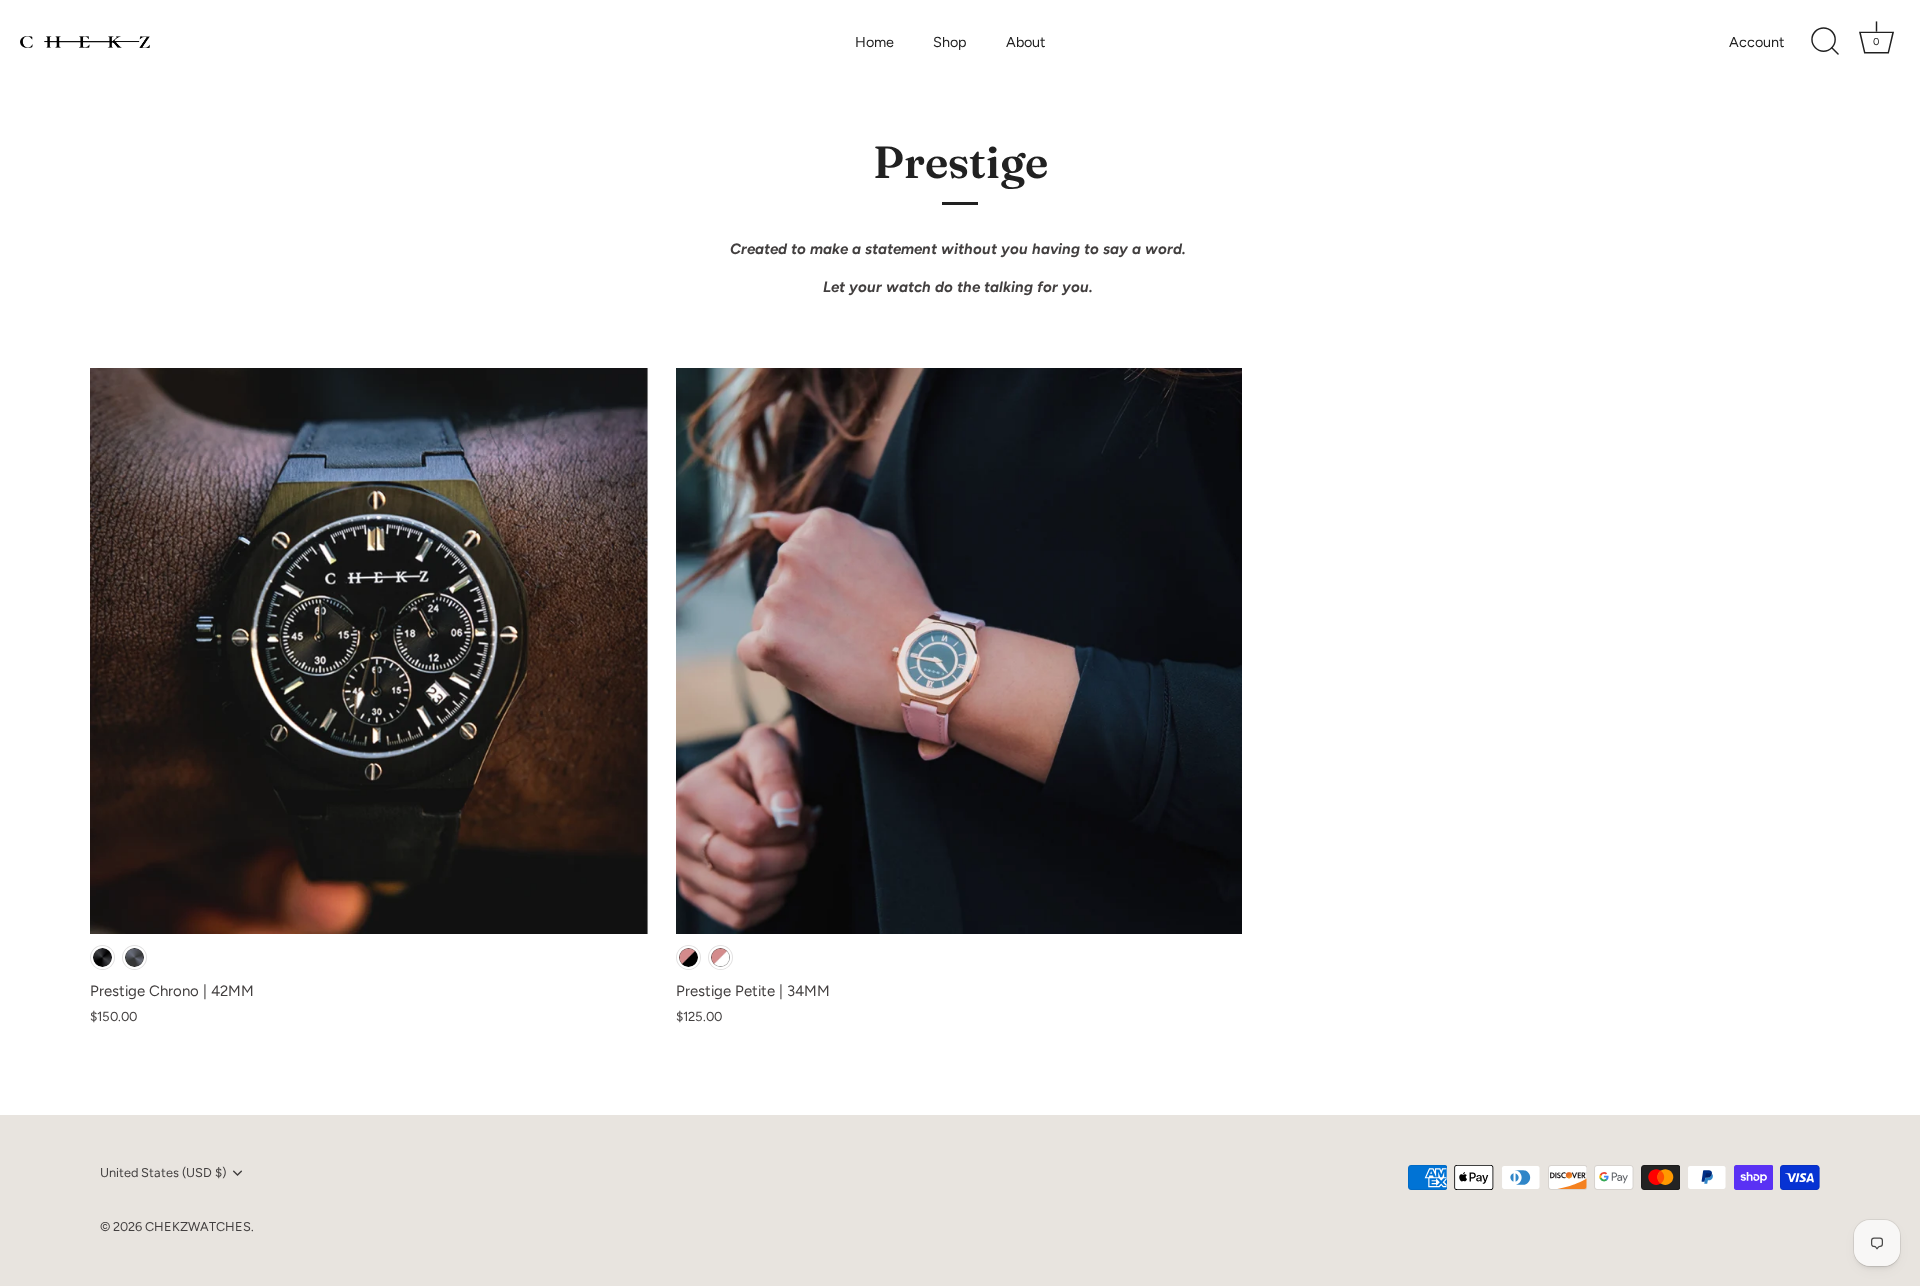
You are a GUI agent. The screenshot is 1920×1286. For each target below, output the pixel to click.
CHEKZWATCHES (198, 1226)
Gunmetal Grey (134, 957)
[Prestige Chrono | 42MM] (373, 651)
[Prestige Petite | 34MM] (959, 651)
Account (1756, 42)
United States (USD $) (163, 1172)
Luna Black (688, 957)
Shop (950, 42)
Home (874, 42)
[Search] (1825, 42)
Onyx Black (102, 957)
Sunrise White (720, 957)
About (1025, 42)
